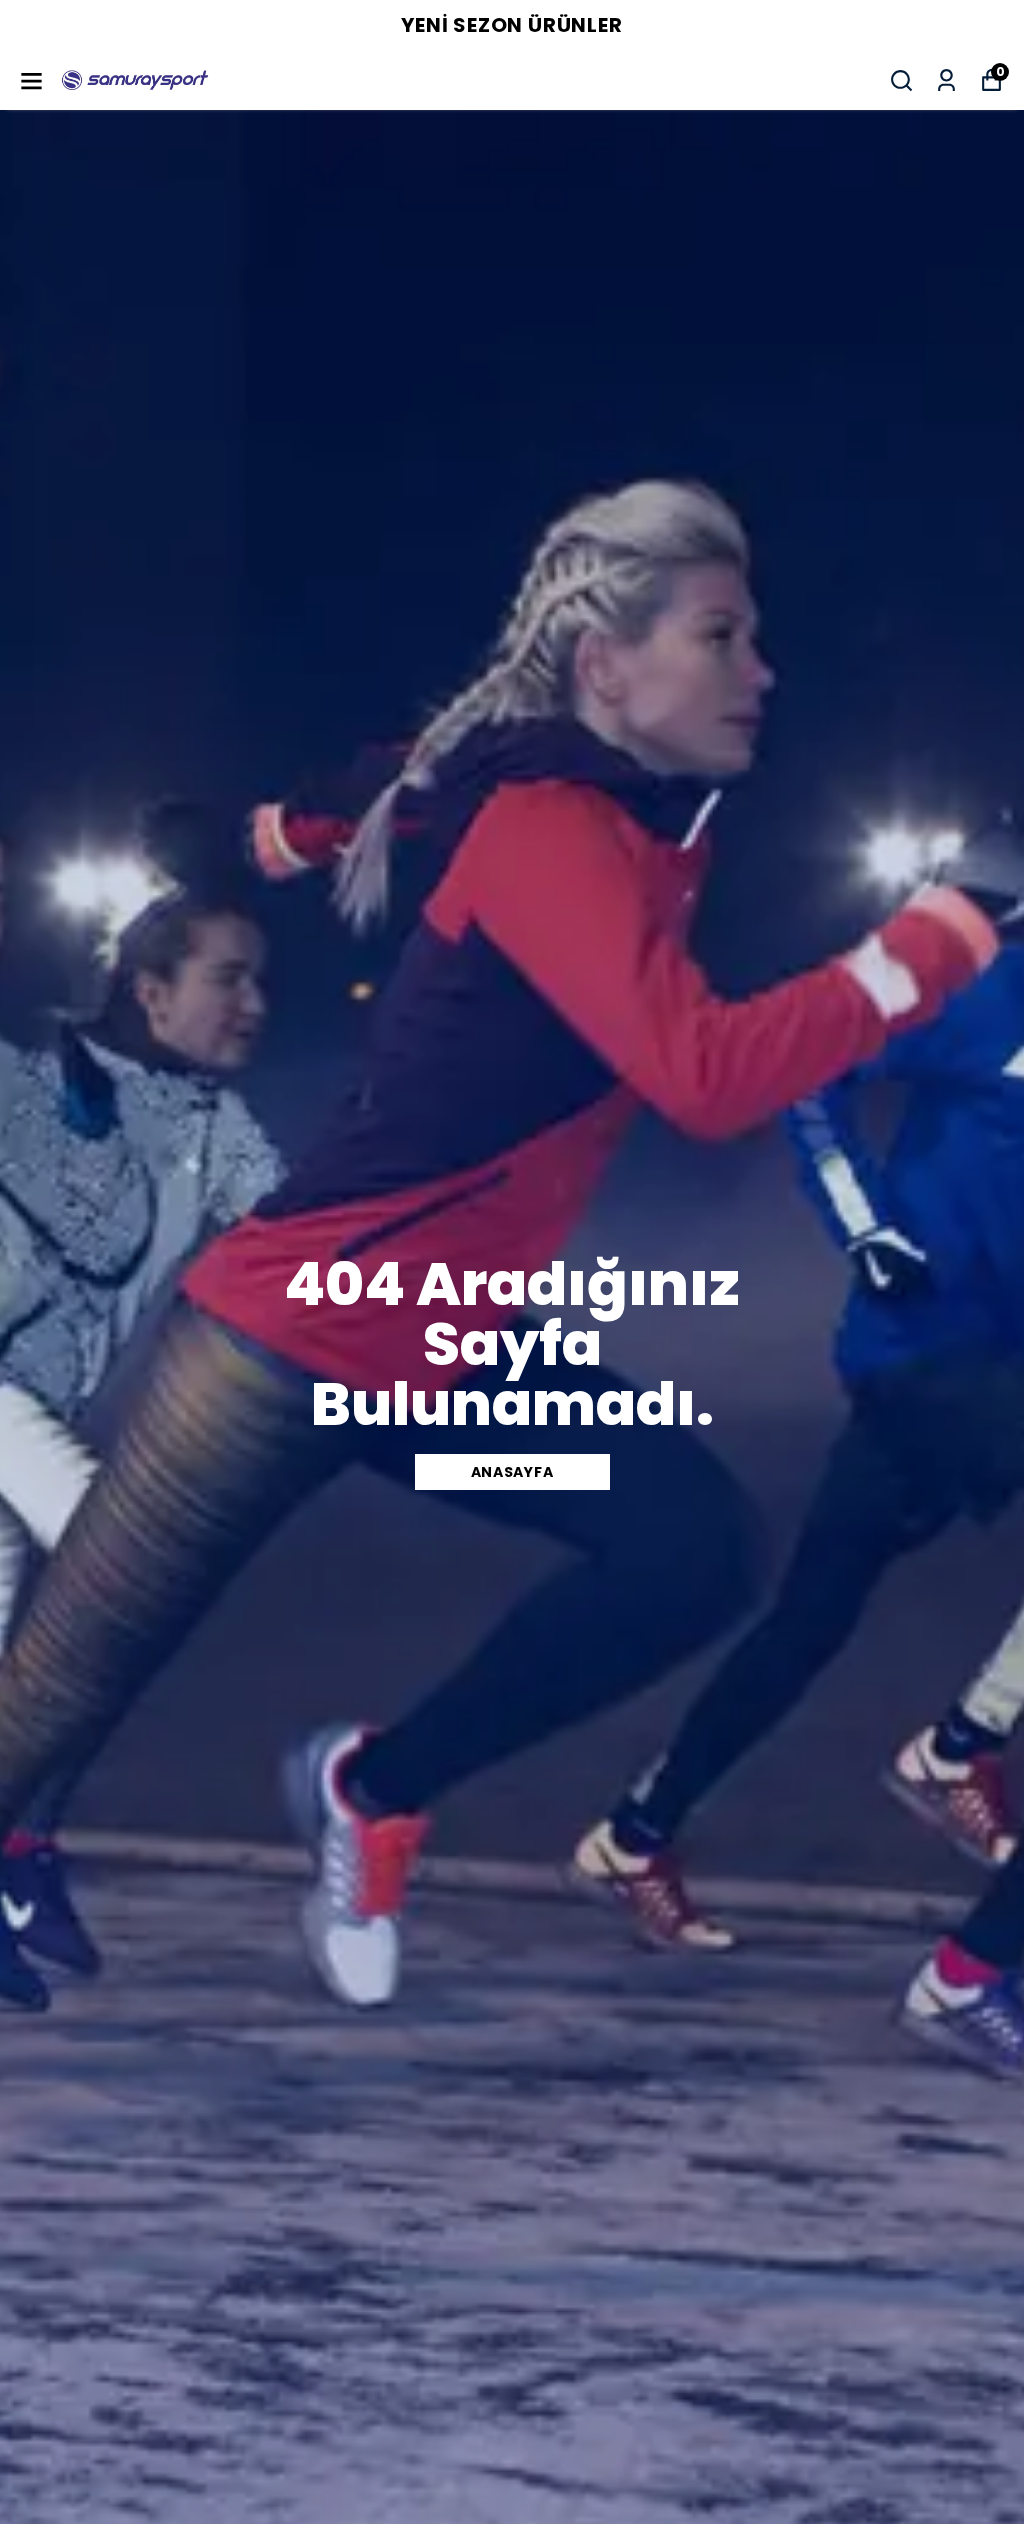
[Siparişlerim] (946, 80)
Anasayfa (512, 1472)
